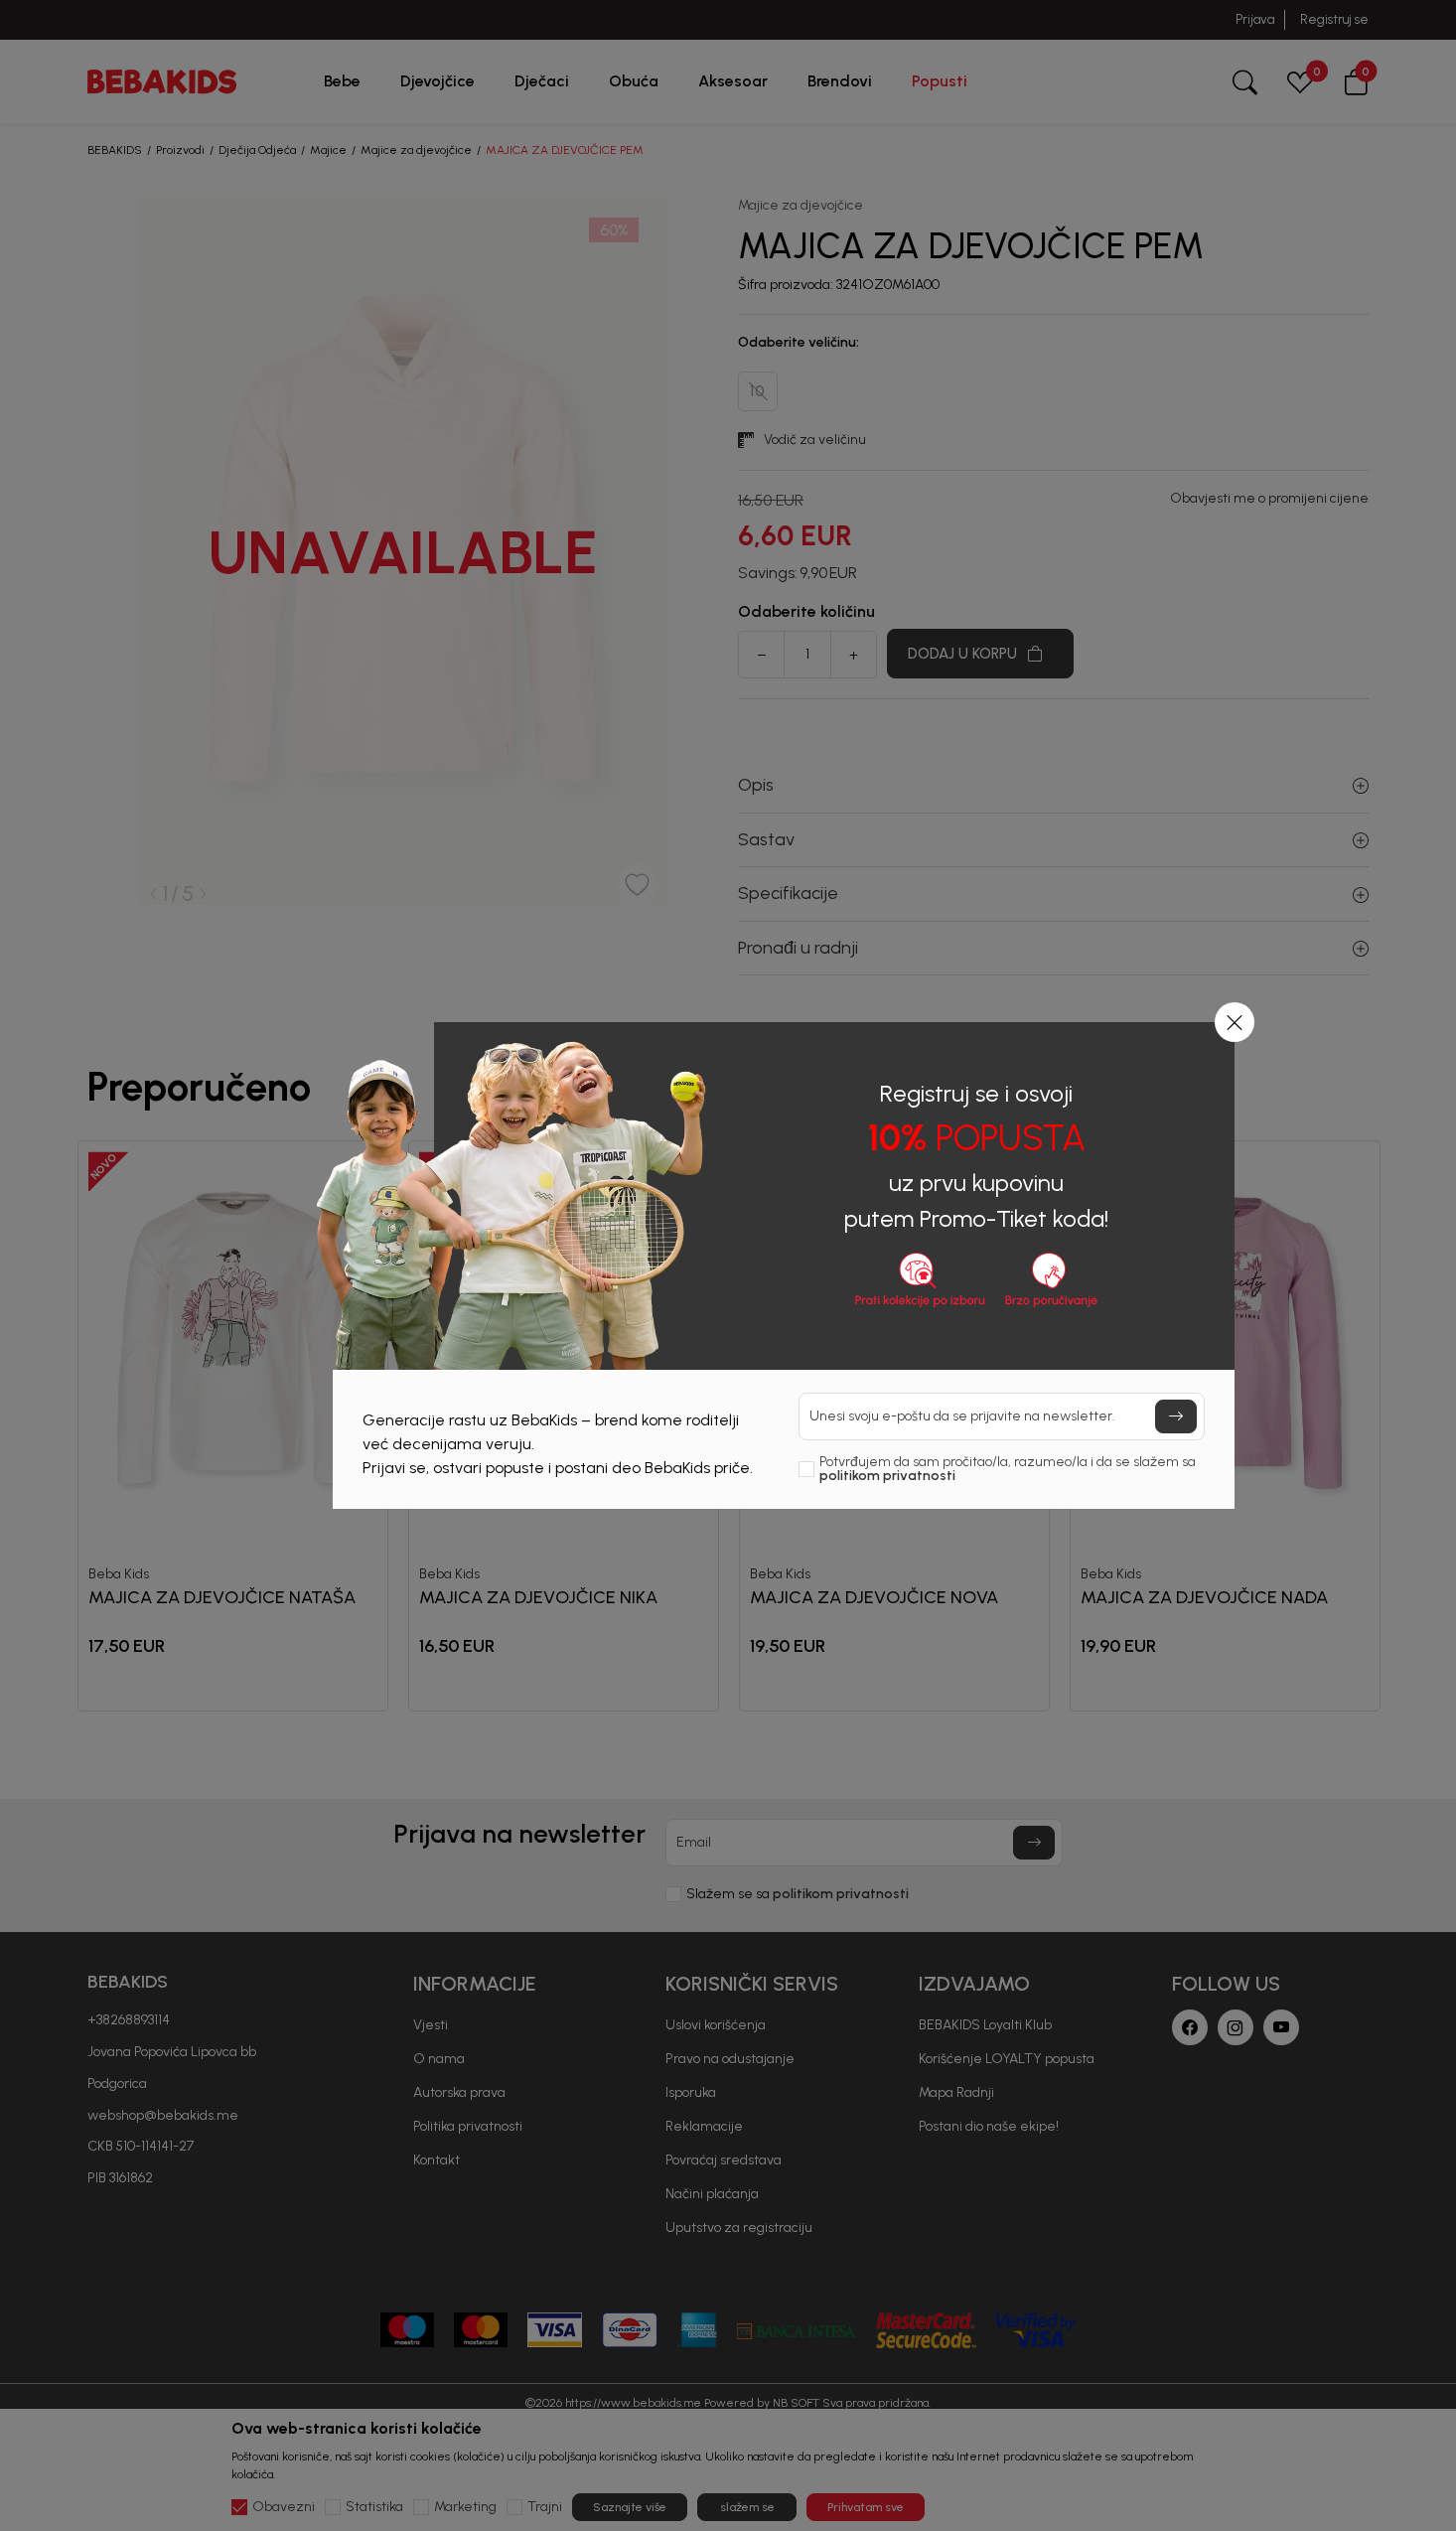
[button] (1235, 1022)
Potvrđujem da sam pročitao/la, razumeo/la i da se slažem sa (1008, 1469)
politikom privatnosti (887, 1476)
